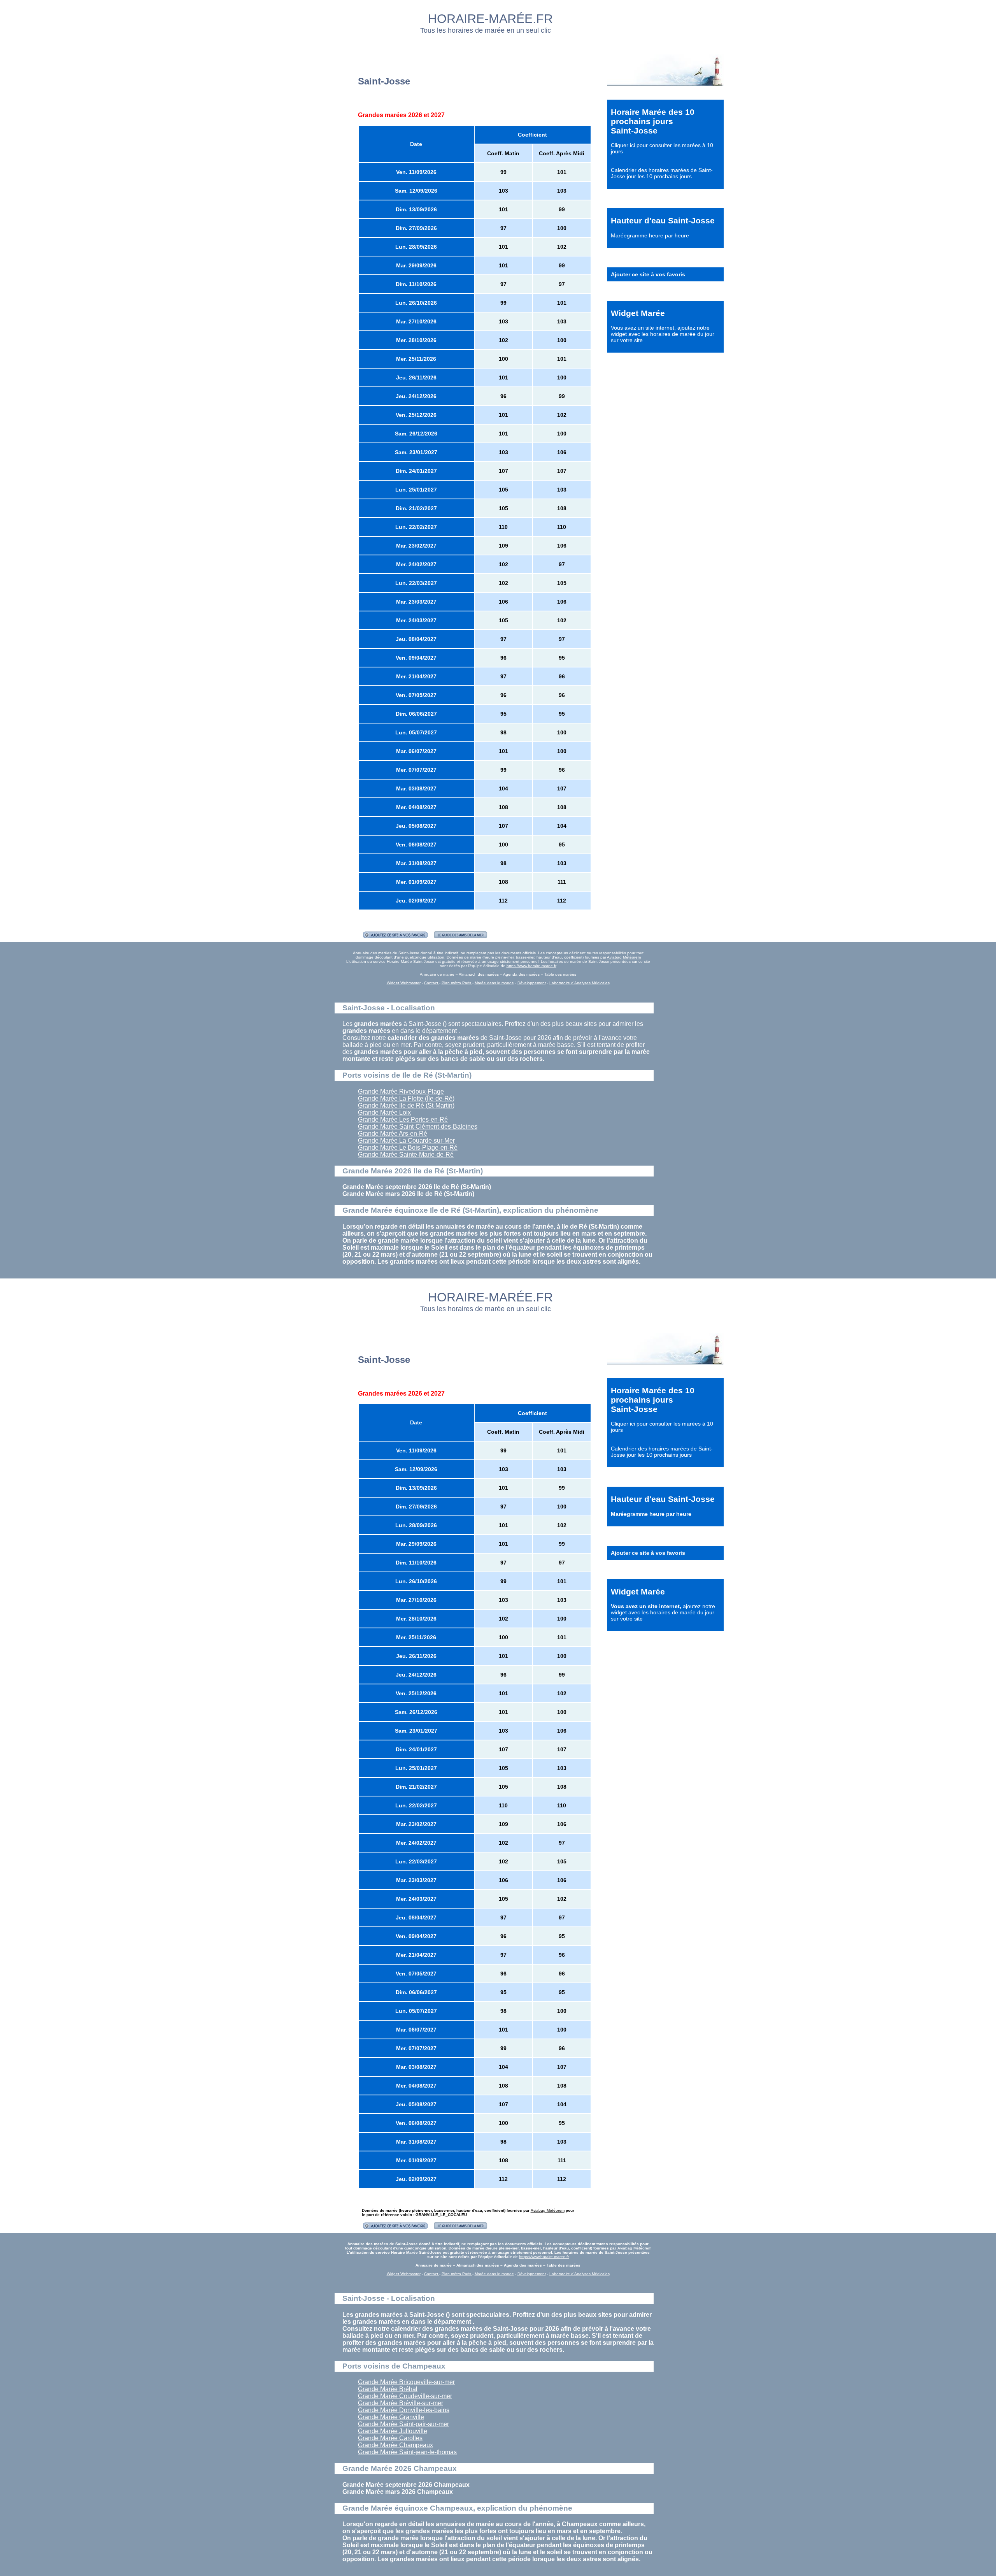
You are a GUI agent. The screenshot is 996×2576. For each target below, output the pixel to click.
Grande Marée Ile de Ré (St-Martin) (406, 1105)
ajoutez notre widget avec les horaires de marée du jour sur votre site (663, 334)
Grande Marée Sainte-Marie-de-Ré (406, 1155)
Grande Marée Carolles (390, 2438)
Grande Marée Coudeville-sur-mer (405, 2396)
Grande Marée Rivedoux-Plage (401, 1091)
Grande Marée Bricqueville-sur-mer (406, 2382)
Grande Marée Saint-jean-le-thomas (407, 2452)
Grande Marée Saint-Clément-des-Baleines (418, 1126)
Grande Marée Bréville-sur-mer (401, 2403)
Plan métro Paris (457, 983)
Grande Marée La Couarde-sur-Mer (406, 1140)
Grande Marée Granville (391, 2417)
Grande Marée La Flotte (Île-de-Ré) (406, 1098)
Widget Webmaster (404, 983)
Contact (432, 983)
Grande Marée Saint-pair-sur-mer (403, 2424)
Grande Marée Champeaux (395, 2445)
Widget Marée (638, 313)
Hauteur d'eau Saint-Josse (663, 220)
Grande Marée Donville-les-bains (404, 2410)
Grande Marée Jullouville (393, 2431)
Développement (532, 983)
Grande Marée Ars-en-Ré (393, 1133)
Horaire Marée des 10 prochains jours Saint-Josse (653, 121)
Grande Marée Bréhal (388, 2389)
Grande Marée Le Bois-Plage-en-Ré (408, 1148)
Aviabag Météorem (624, 957)
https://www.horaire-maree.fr (531, 966)
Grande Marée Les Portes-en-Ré (403, 1119)
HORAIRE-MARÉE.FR (490, 19)
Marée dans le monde (494, 983)
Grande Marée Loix (384, 1112)
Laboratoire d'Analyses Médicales (580, 983)
